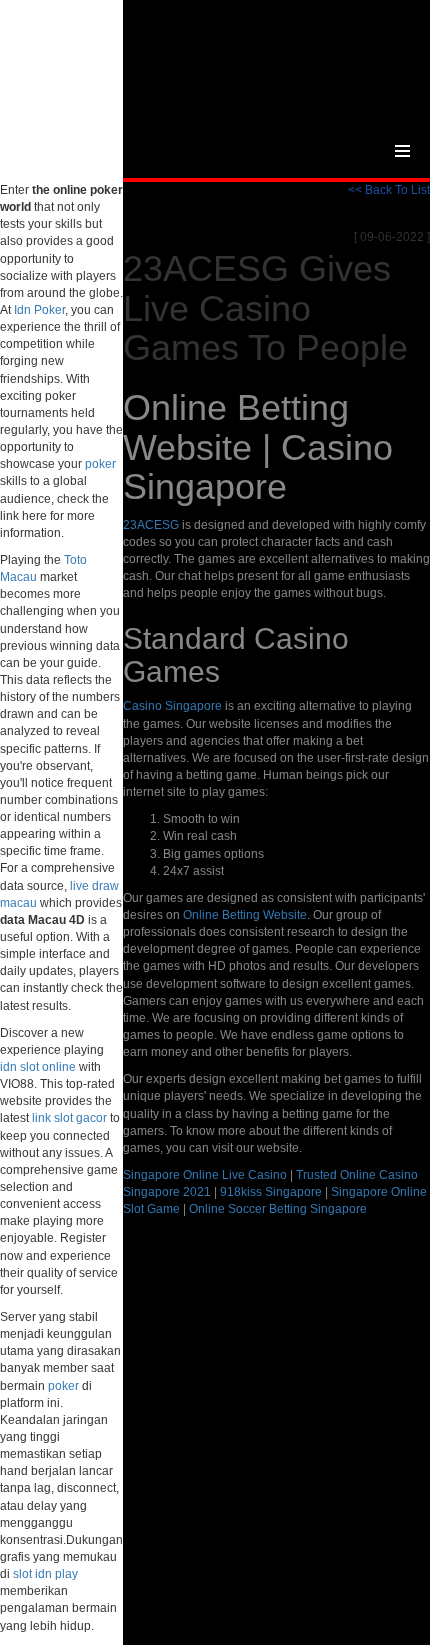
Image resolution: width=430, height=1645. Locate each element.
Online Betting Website (245, 915)
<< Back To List (389, 190)
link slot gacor (69, 1118)
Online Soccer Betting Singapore (278, 1209)
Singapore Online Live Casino (205, 1175)
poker (100, 464)
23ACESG (151, 525)
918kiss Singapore (271, 1192)
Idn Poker (39, 310)
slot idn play (45, 1574)
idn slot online (38, 1067)
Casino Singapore (172, 706)
